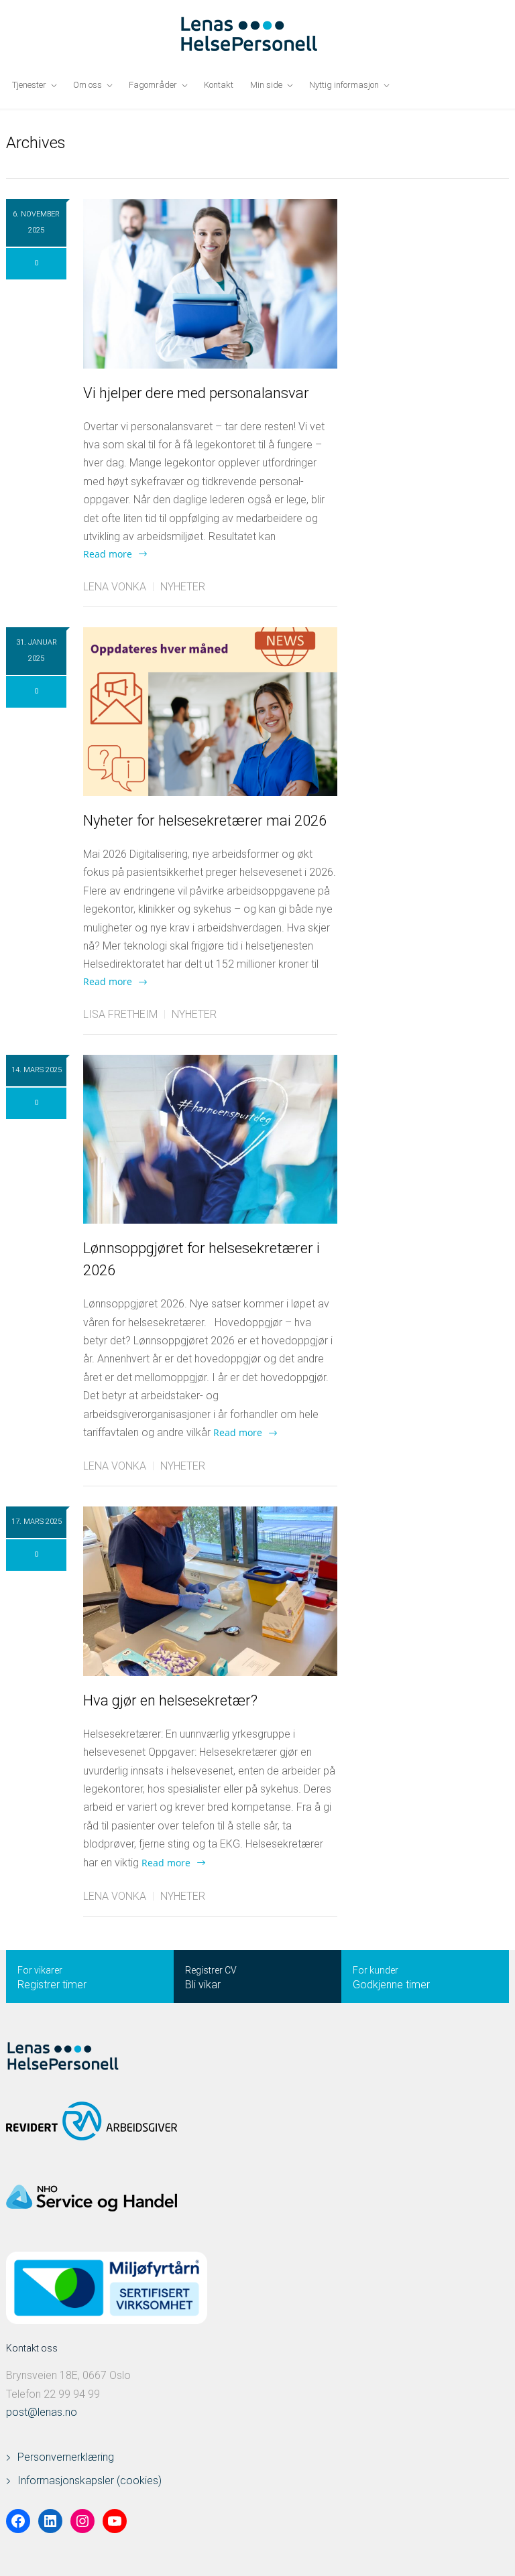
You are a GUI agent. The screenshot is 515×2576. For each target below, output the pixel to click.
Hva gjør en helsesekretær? (170, 1700)
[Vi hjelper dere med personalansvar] (210, 284)
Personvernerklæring (66, 2457)
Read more (108, 554)
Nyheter (183, 587)
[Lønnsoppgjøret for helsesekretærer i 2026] (210, 1139)
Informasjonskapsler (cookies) (90, 2481)
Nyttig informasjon (344, 85)
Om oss (88, 85)
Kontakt (219, 85)
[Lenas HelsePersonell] (258, 34)
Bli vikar (203, 1985)
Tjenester (29, 85)
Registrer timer (52, 1985)
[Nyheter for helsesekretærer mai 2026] (210, 712)
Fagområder (153, 85)
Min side (266, 85)
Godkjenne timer (391, 1985)
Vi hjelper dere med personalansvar (196, 393)
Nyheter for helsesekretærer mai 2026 (205, 821)
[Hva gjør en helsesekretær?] (210, 1591)
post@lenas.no (42, 2412)
